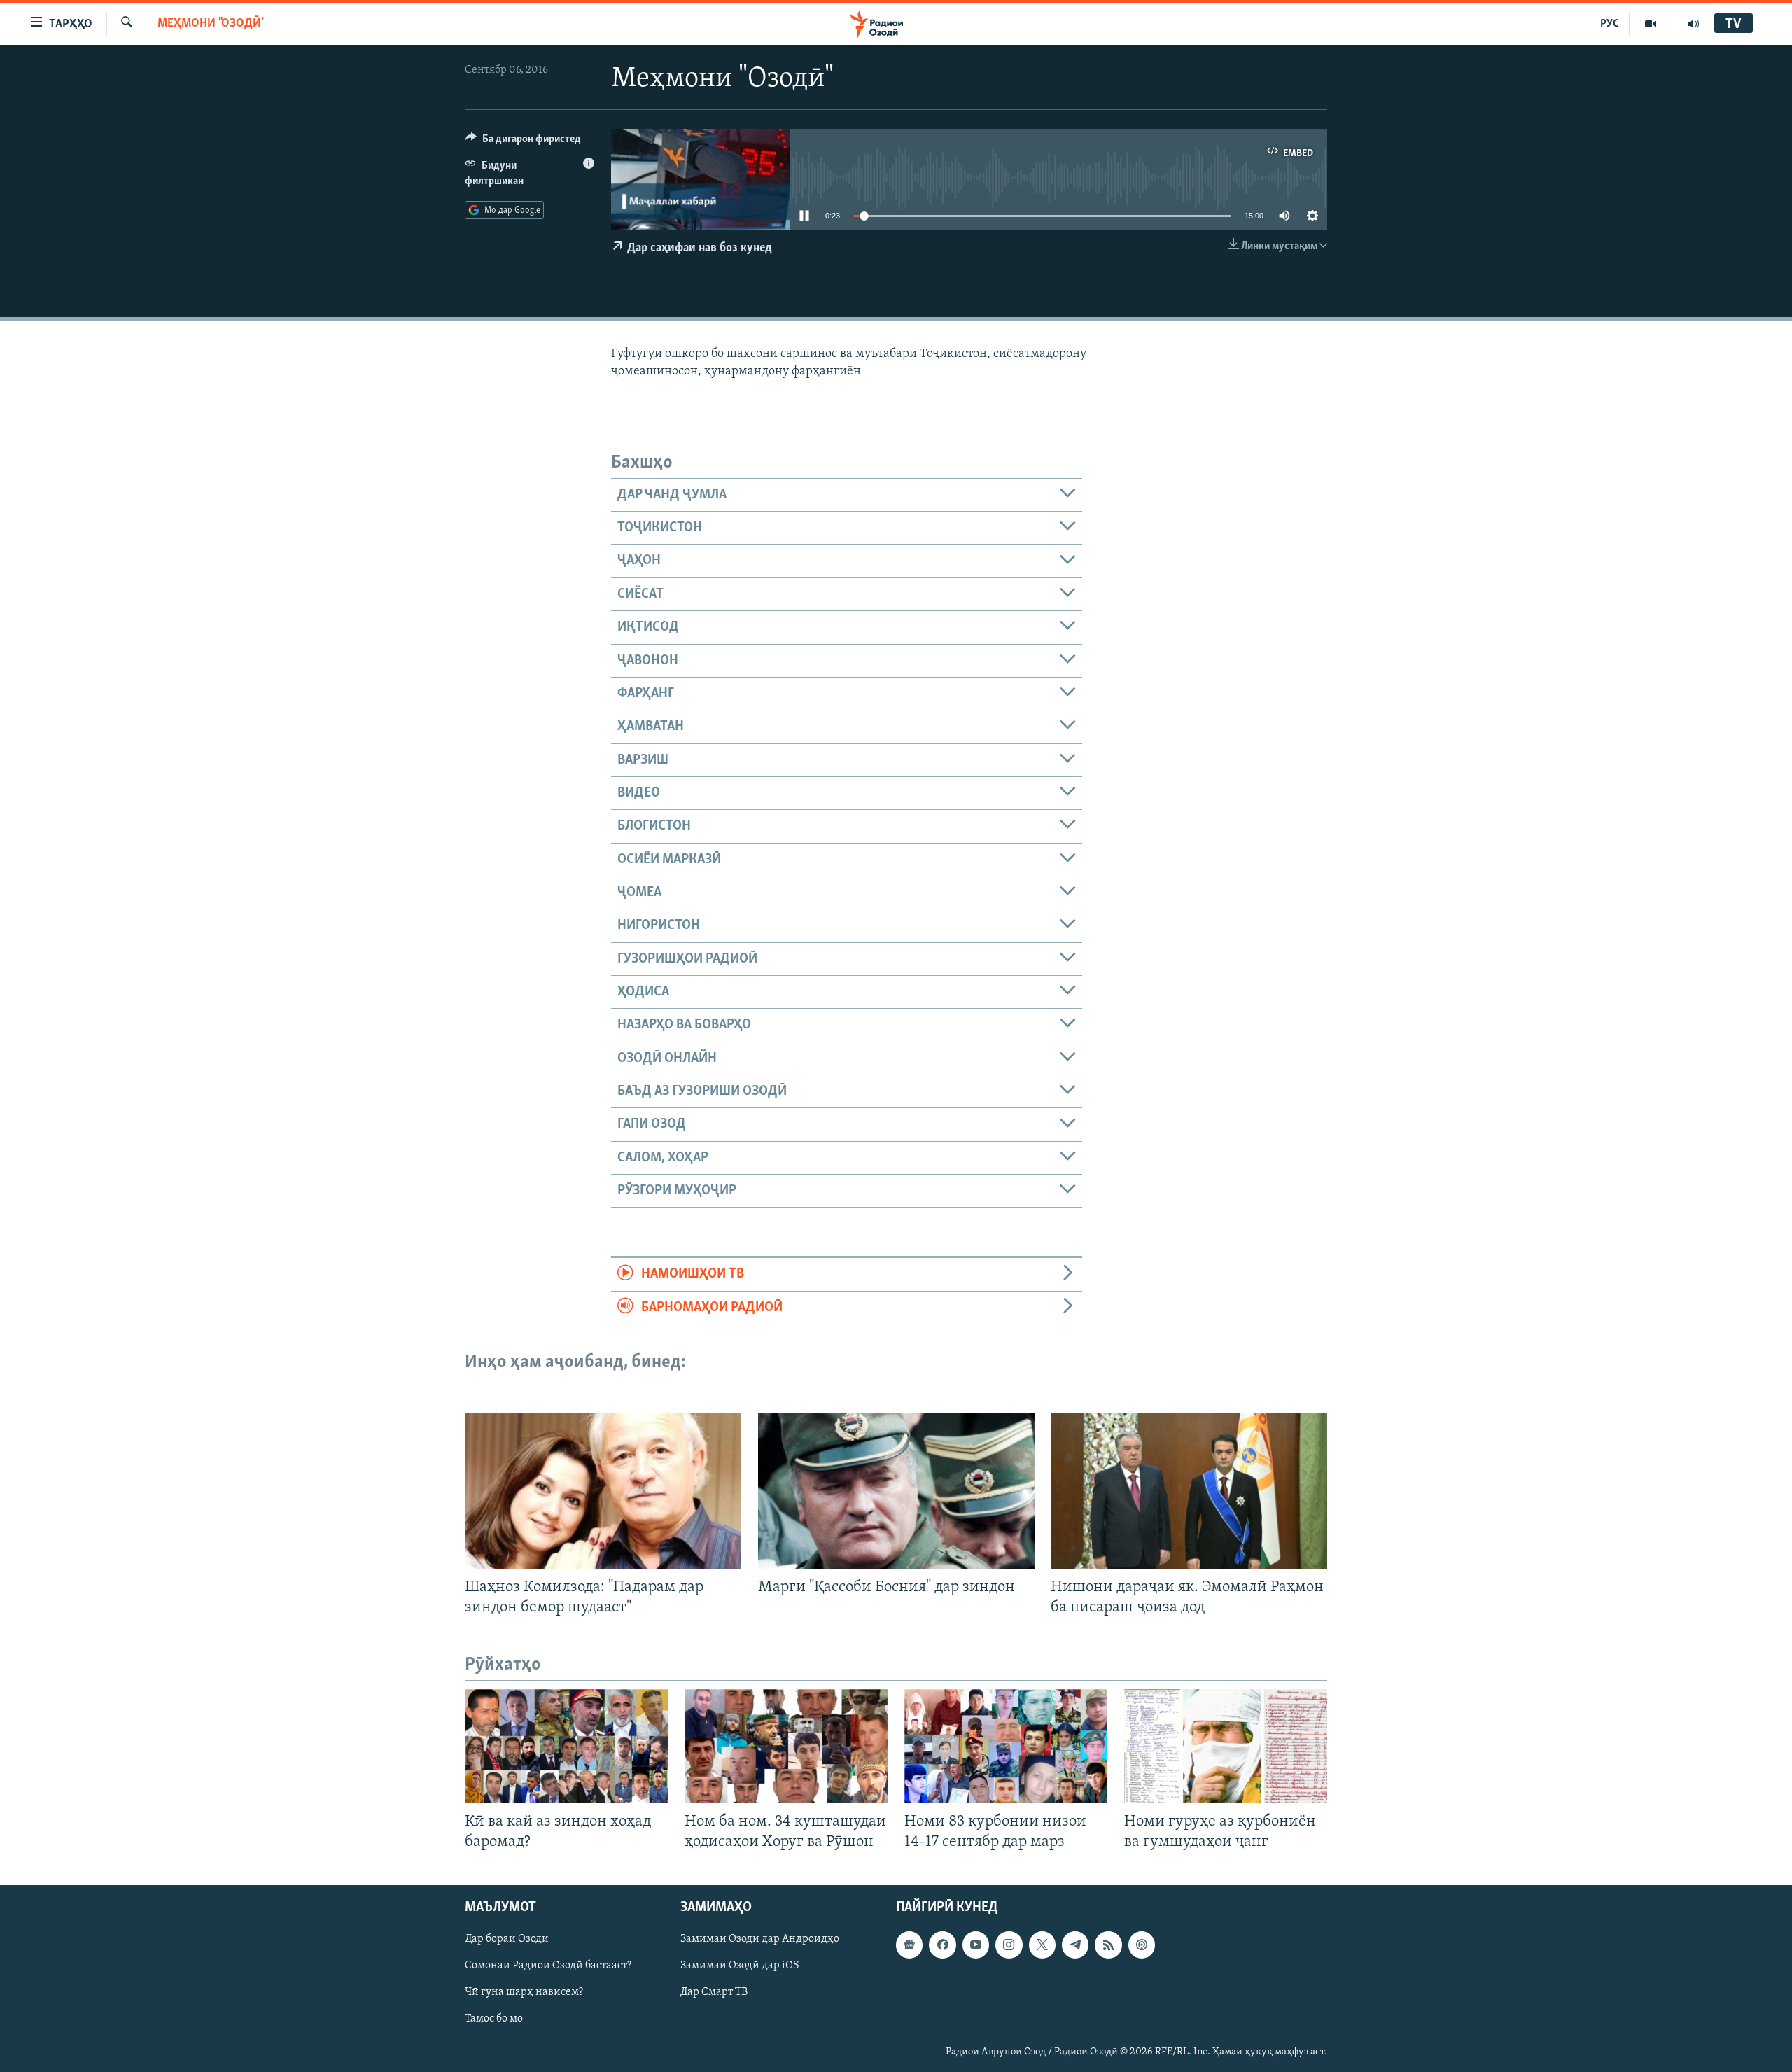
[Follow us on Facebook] (942, 1945)
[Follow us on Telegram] (1075, 1945)
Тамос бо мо (494, 2019)
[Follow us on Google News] (909, 1945)
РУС (1610, 24)
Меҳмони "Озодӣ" (211, 24)
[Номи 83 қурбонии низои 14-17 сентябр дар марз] (1006, 1746)
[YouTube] (1651, 24)
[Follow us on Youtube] (976, 1945)
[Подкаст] (1142, 1945)
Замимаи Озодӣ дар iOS (740, 1966)
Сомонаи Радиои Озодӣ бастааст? (548, 1966)
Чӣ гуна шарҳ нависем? (524, 1993)
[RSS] (1108, 1945)
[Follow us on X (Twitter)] (1042, 1945)
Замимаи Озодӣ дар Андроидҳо (760, 1940)
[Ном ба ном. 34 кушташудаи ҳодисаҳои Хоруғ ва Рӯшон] (786, 1746)
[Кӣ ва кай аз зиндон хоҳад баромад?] (566, 1746)
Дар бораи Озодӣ (507, 1940)
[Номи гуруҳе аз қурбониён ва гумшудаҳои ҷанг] (1226, 1746)
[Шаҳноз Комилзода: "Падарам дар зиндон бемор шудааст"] (603, 1491)
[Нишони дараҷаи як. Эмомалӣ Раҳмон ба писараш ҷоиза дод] (1189, 1491)
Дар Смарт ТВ (714, 1993)
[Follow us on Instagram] (1009, 1945)
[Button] (523, 142)
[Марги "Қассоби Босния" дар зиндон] (896, 1491)
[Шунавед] (1693, 24)
